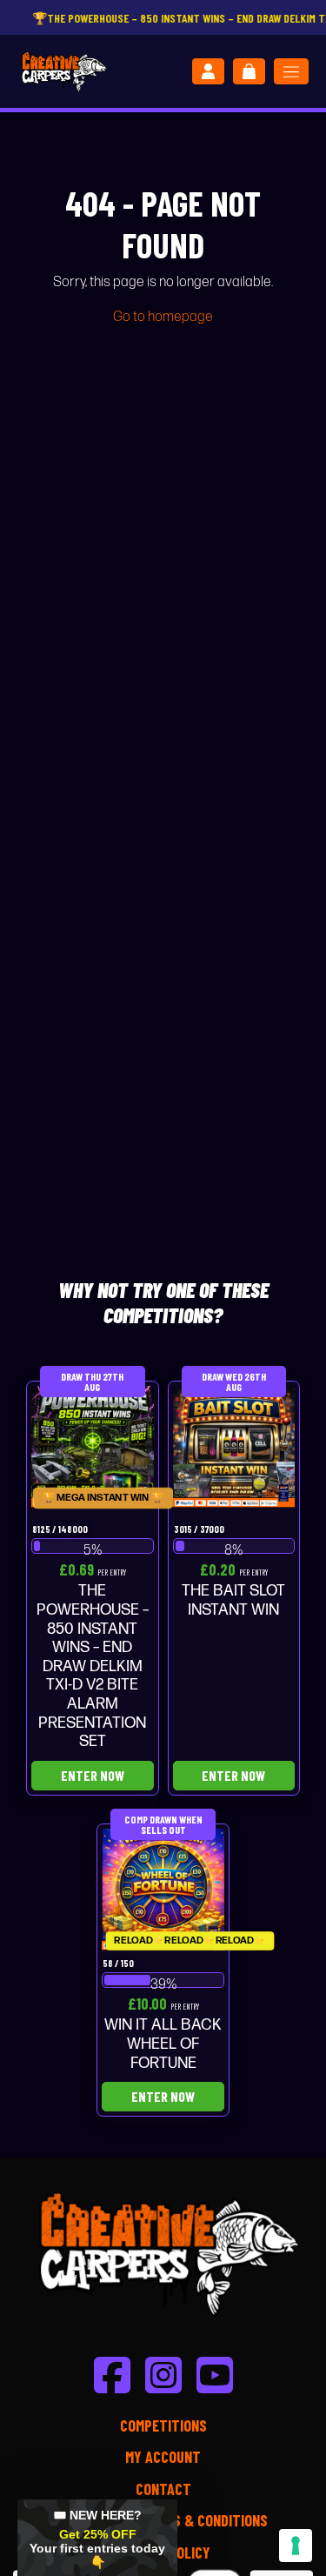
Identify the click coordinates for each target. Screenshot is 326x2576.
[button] (97, 2538)
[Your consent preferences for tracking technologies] (296, 2546)
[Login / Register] (208, 71)
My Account (163, 2457)
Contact (163, 2489)
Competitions (163, 2425)
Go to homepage (163, 317)
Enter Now (93, 1775)
